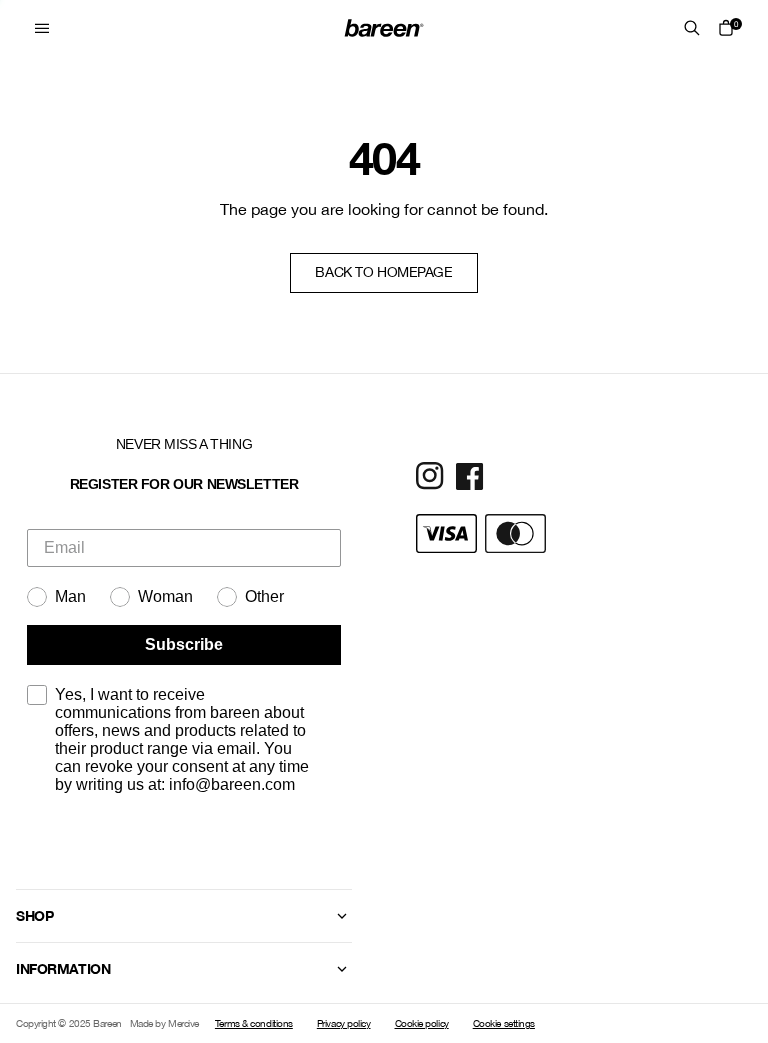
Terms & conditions (254, 1023)
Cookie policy (422, 1023)
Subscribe (184, 644)
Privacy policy (344, 1023)
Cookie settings (504, 1023)
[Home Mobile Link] (384, 28)
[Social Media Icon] (430, 476)
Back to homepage (383, 272)
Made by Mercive (164, 1023)
